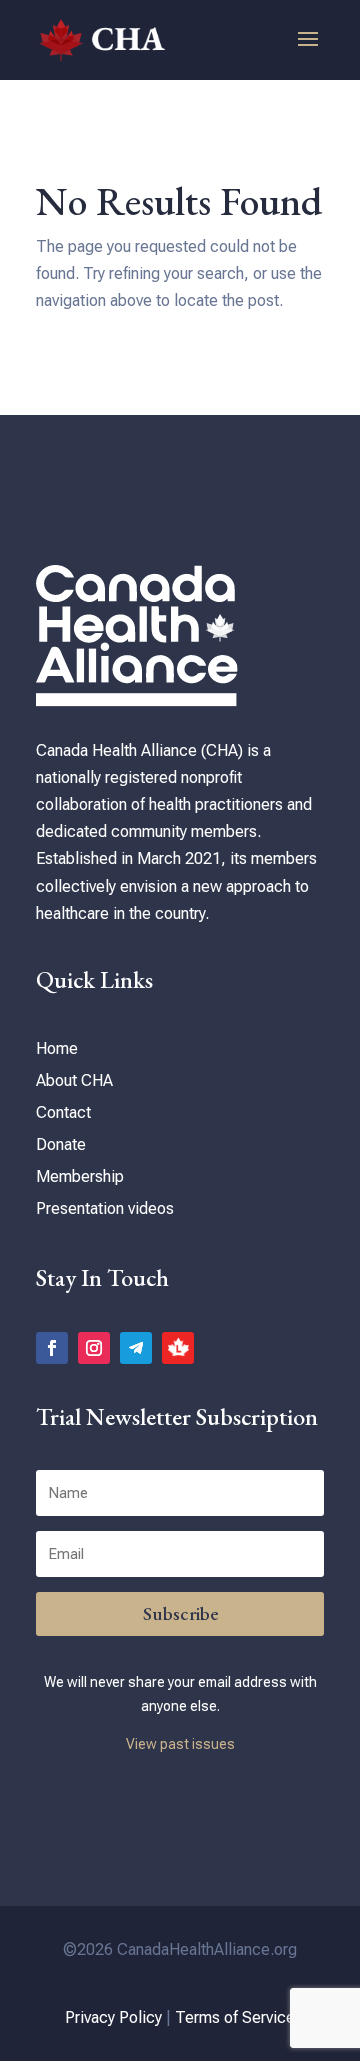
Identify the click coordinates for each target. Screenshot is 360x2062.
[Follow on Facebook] (52, 1348)
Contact (63, 1112)
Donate (61, 1144)
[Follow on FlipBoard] (178, 1348)
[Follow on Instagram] (94, 1348)
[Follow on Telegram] (136, 1348)
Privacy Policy (113, 2017)
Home (57, 1048)
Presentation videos (105, 1208)
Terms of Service (235, 2017)
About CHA (74, 1080)
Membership (80, 1176)
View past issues (180, 1744)
